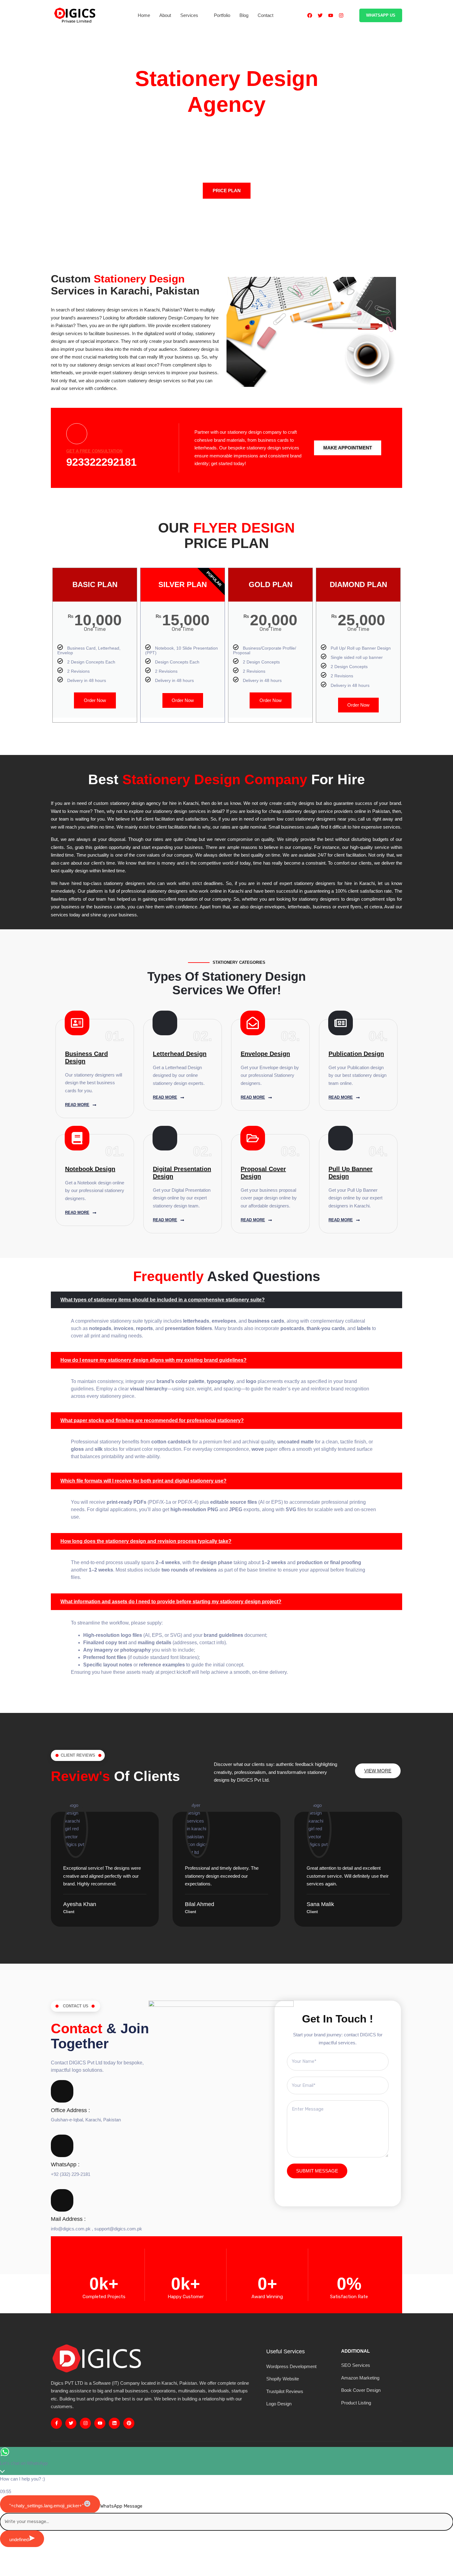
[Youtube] (331, 15)
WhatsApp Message (121, 2506)
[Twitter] (320, 15)
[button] (226, 1300)
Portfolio (222, 15)
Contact (265, 15)
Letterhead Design (180, 1054)
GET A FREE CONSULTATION (94, 451)
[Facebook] (310, 15)
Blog (244, 15)
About (165, 15)
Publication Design (356, 1054)
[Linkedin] (114, 2423)
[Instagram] (341, 15)
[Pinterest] (129, 2423)
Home (144, 15)
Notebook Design (90, 1169)
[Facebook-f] (56, 2423)
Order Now (95, 700)
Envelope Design (265, 1054)
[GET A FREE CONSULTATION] (77, 434)
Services (189, 15)
